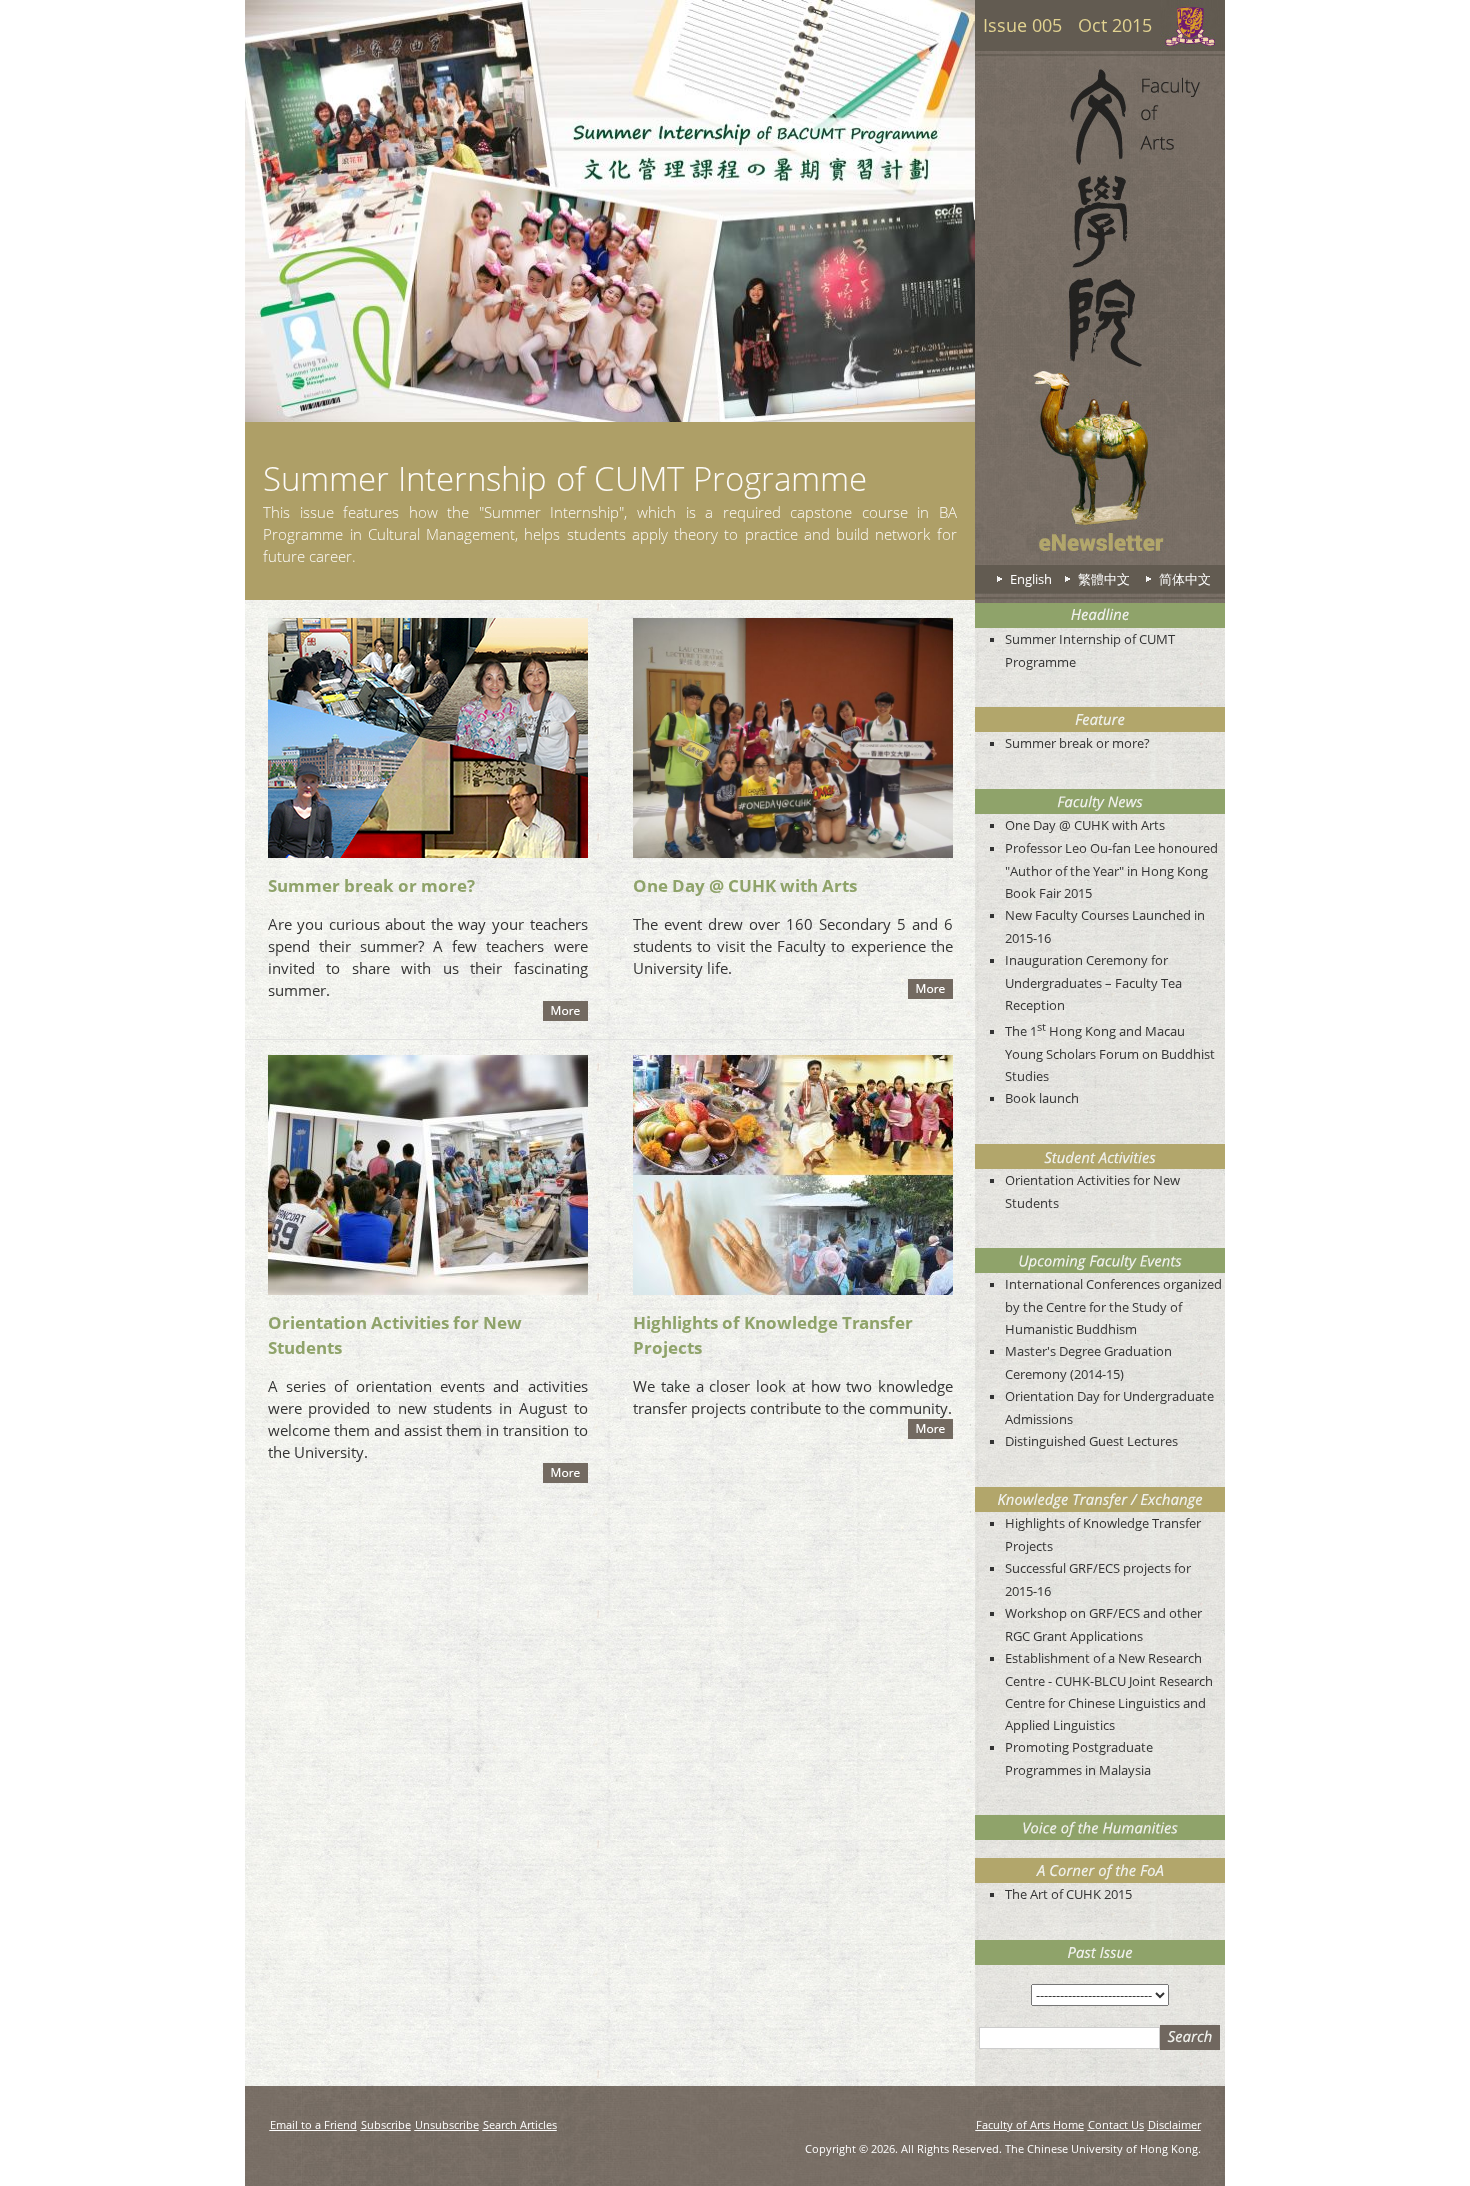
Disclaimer (1174, 2124)
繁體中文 (1104, 579)
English (1031, 579)
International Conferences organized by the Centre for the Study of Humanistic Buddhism (1113, 1306)
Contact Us (1116, 2124)
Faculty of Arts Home (1030, 2124)
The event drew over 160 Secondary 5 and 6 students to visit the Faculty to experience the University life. (793, 946)
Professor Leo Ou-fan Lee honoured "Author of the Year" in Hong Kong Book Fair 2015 (1111, 870)
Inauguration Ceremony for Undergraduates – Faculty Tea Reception (1093, 982)
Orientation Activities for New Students (395, 1335)
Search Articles (520, 2124)
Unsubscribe (447, 2124)
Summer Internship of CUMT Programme (565, 478)
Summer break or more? (371, 885)
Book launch (1042, 1098)
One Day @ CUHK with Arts (745, 885)
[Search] (1190, 2037)
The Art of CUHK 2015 (1068, 1894)
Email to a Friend (313, 2124)
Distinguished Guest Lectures (1091, 1441)
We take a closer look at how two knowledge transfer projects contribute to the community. (793, 1397)
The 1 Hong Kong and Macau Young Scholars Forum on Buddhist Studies (1110, 1053)
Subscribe (386, 2124)
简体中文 (1185, 579)
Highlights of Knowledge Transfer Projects (773, 1335)
